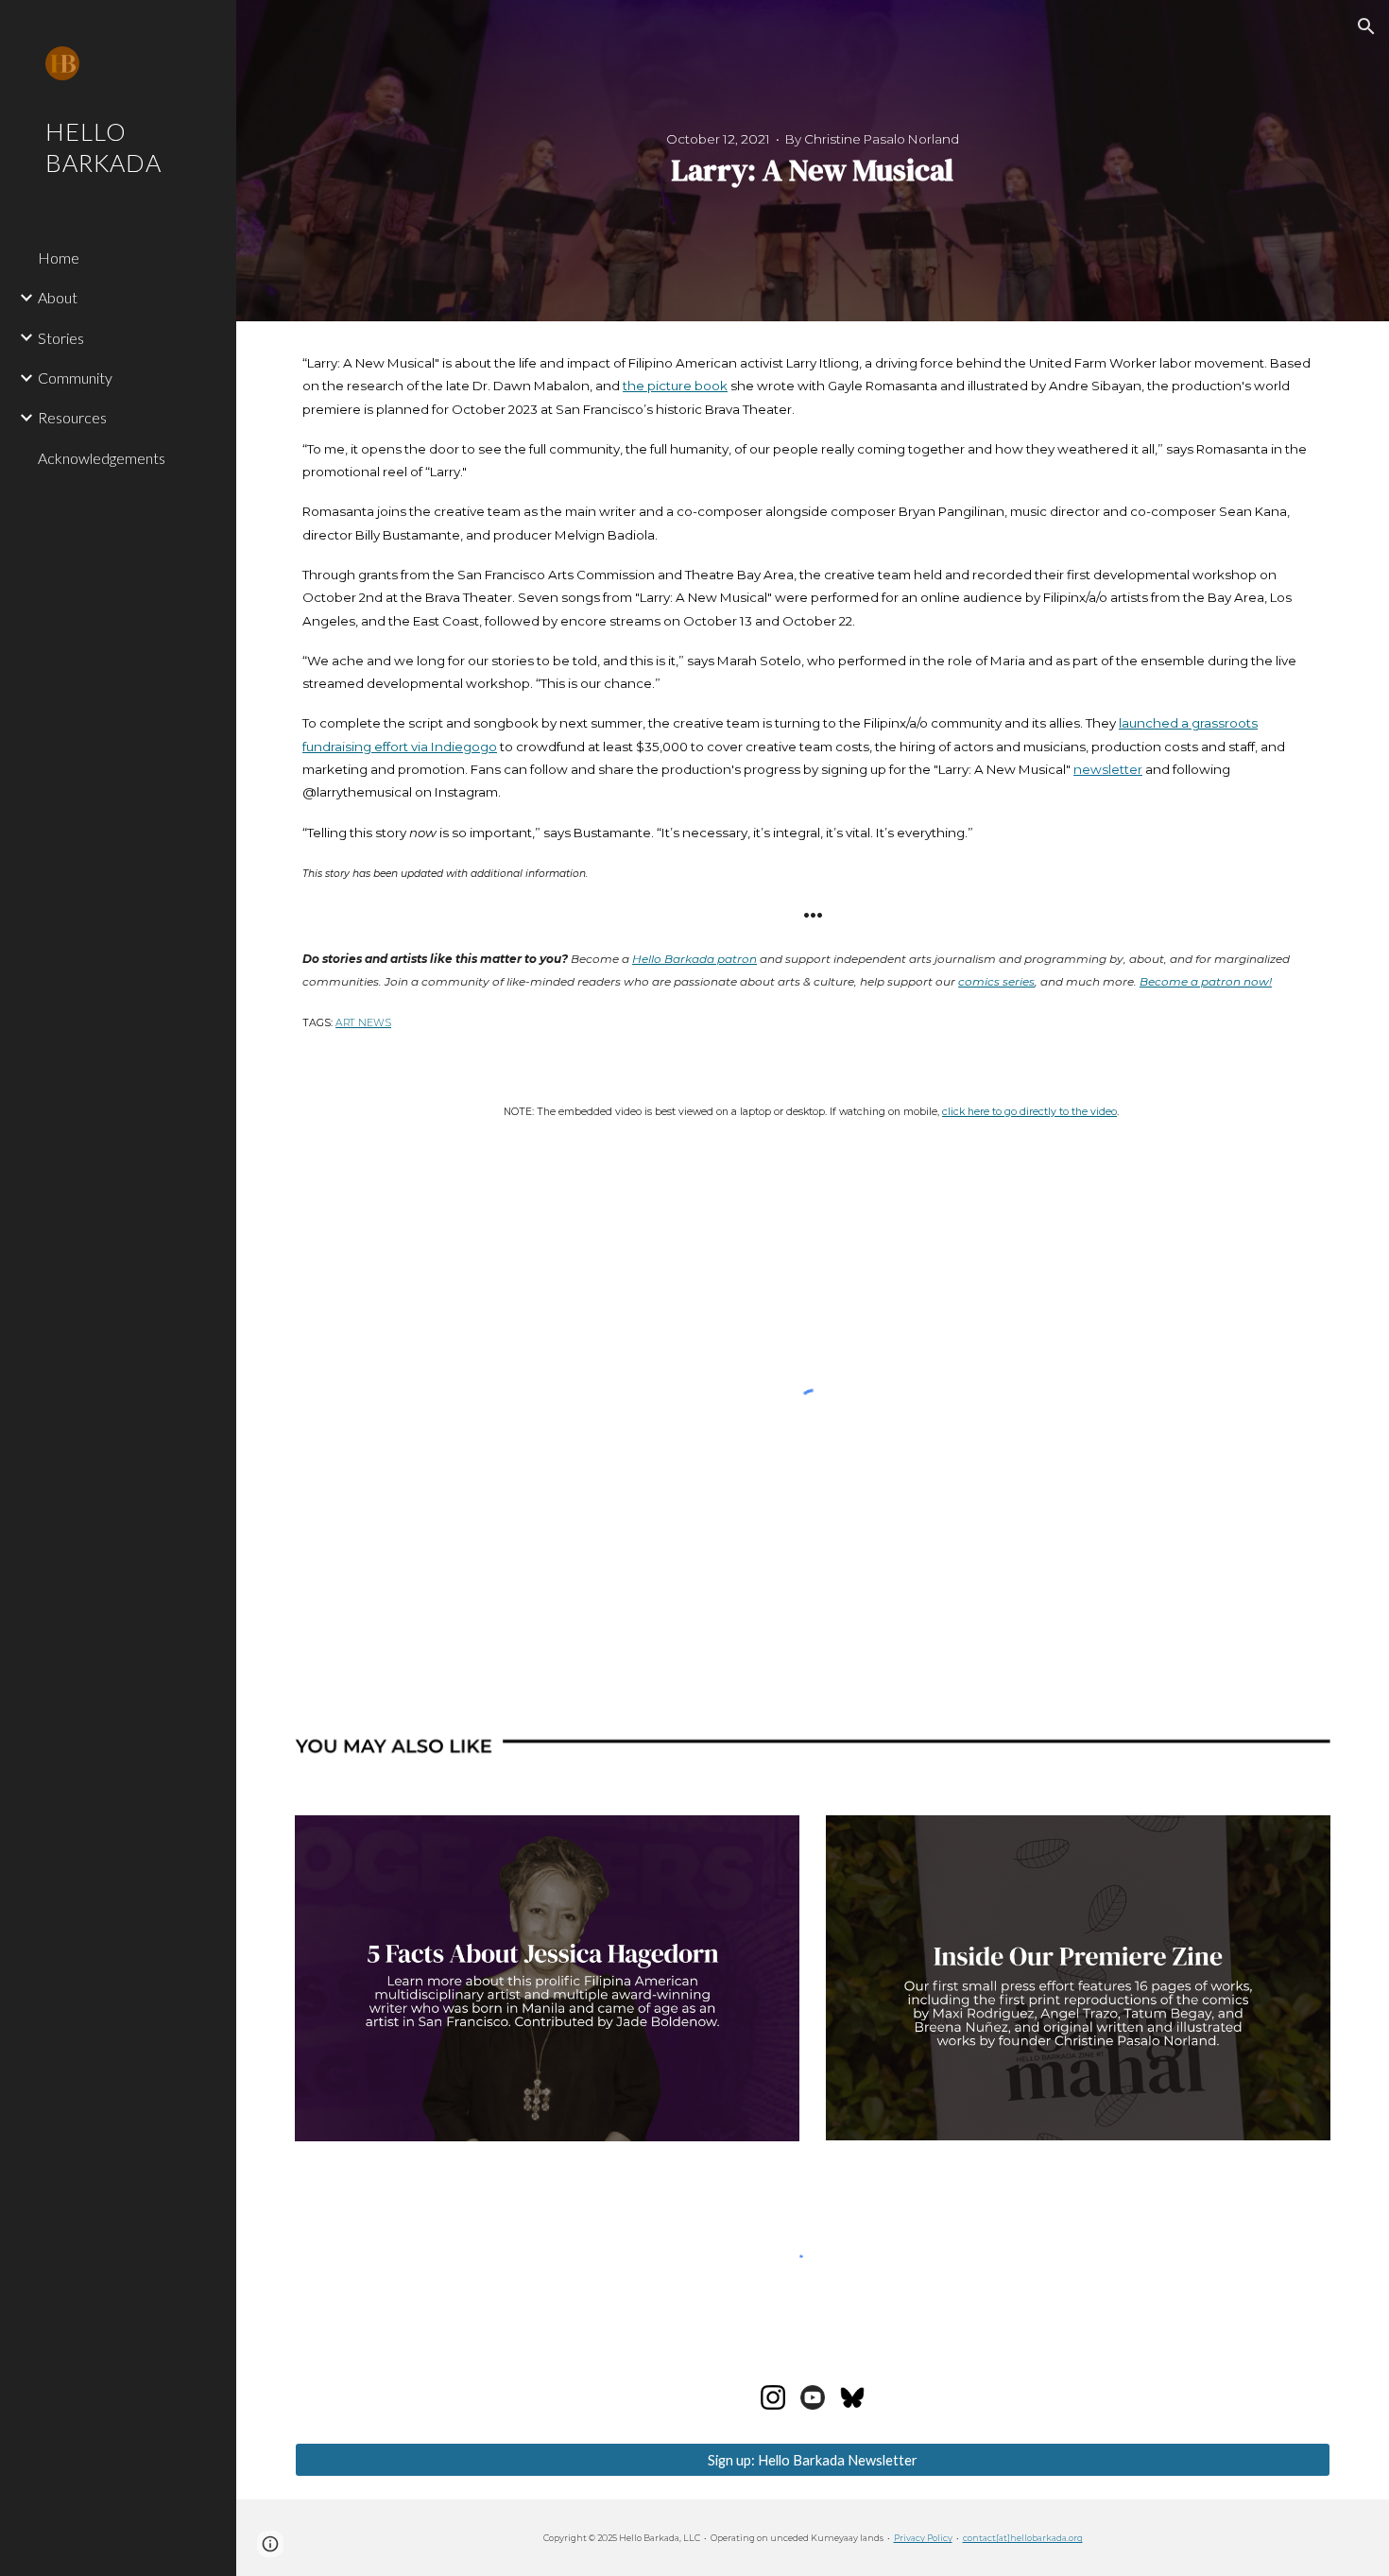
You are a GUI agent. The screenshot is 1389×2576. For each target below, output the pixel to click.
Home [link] (59, 258)
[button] (1366, 26)
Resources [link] (72, 417)
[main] (813, 161)
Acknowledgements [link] (102, 458)
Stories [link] (61, 338)
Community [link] (75, 378)
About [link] (58, 297)
